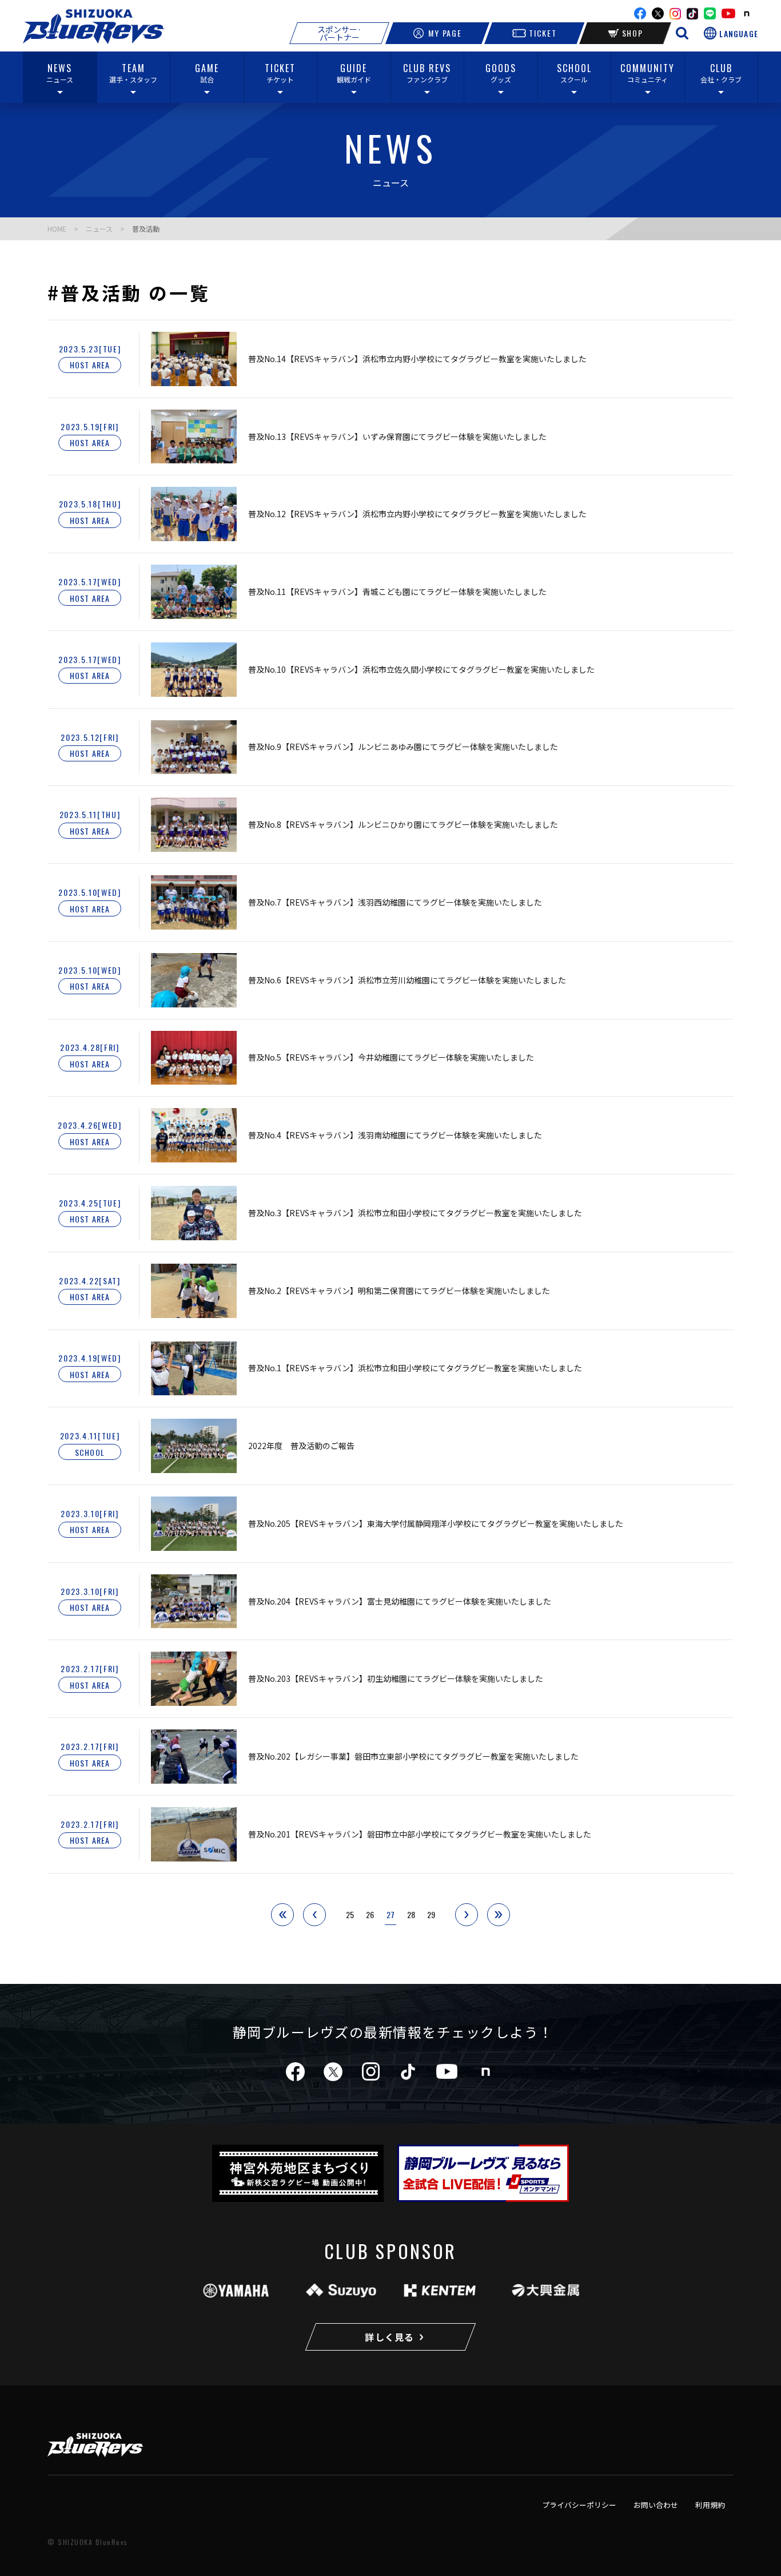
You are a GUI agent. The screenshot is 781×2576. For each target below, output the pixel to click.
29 (431, 1914)
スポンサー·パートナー (339, 33)
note (747, 14)
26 (370, 1914)
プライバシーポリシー (579, 2505)
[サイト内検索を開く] (682, 33)
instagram (675, 14)
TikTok (692, 14)
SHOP (633, 33)
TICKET (543, 33)
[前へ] (314, 1915)
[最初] (282, 1915)
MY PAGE (445, 33)
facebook (640, 13)
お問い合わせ (656, 2505)
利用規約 (710, 2505)
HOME (57, 229)
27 (390, 1914)
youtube (728, 13)
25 (350, 1914)
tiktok (408, 2072)
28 (411, 1914)
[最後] (499, 1915)
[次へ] (467, 1915)
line (710, 13)
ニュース (99, 229)
